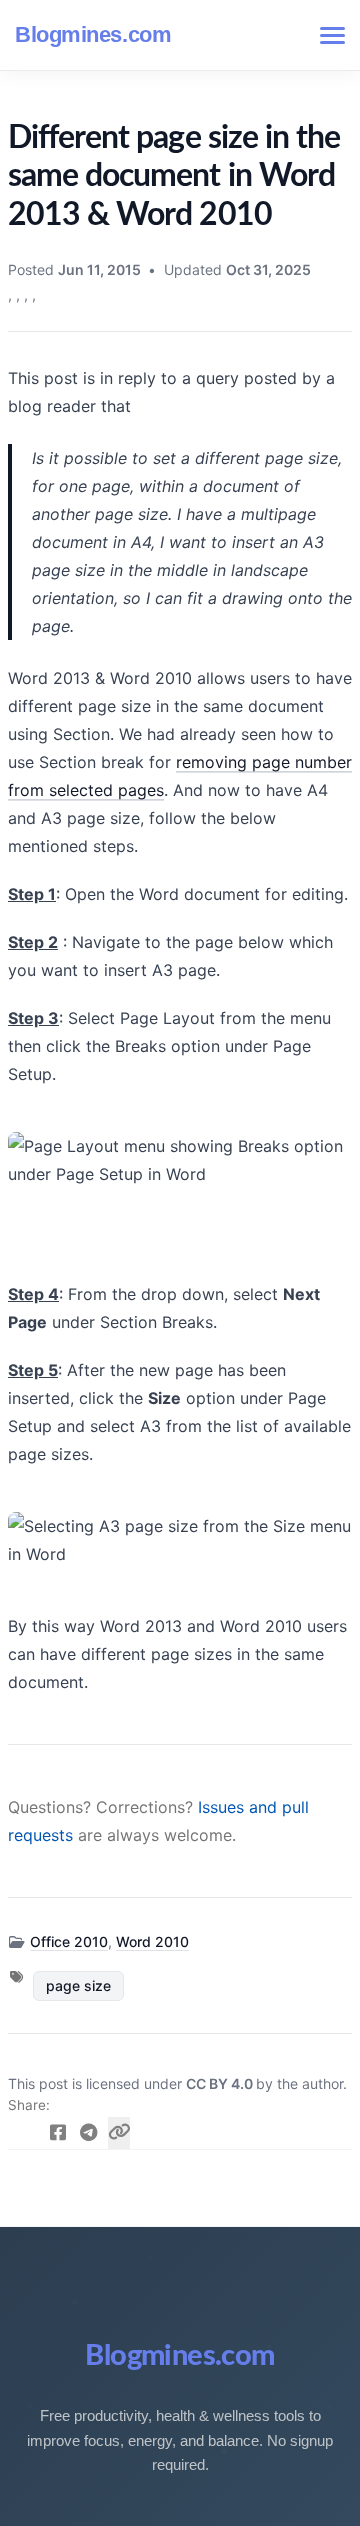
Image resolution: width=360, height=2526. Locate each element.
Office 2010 (69, 1941)
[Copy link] (119, 2133)
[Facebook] (58, 2133)
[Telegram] (88, 2133)
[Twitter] (27, 2133)
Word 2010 (152, 1941)
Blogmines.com (93, 34)
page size (78, 1985)
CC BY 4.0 (221, 2083)
